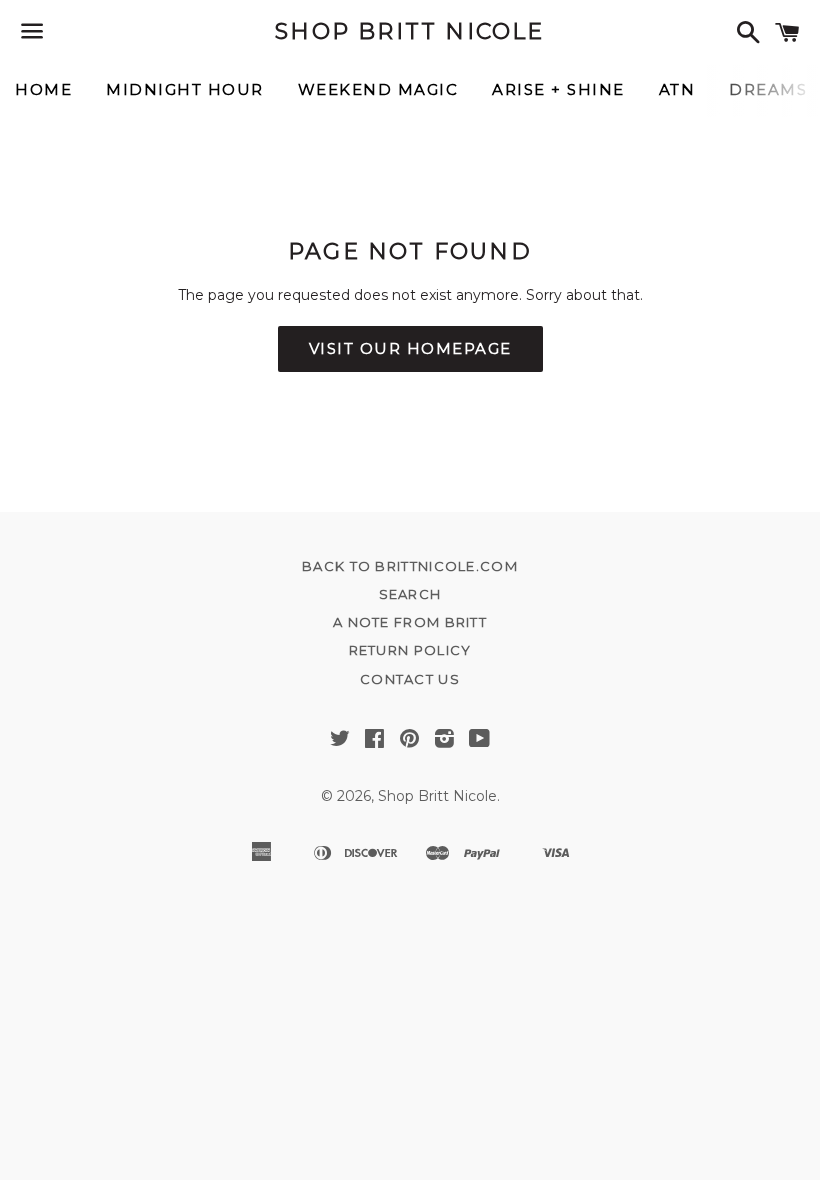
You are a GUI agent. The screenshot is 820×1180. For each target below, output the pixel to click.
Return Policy (410, 650)
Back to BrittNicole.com (410, 566)
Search (410, 594)
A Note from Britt (410, 622)
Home (43, 89)
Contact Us (410, 679)
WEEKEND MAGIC (378, 89)
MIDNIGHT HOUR (185, 89)
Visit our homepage (410, 348)
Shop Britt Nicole (409, 31)
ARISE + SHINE (558, 89)
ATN (677, 89)
